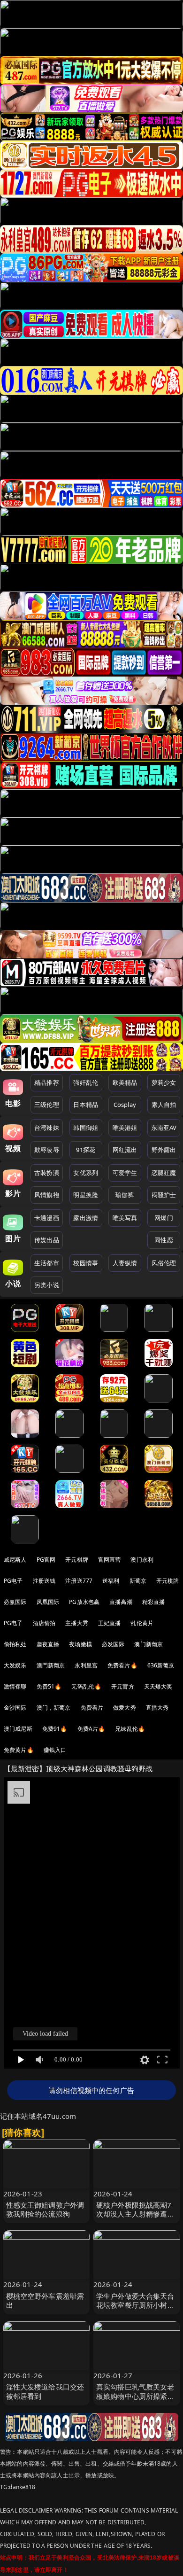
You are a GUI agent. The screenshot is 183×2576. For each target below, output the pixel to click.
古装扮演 (47, 1173)
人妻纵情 (125, 1263)
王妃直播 (110, 1623)
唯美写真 (125, 1218)
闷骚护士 (164, 1195)
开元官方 (123, 1686)
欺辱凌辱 (47, 1150)
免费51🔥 (49, 1686)
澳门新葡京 (149, 1644)
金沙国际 (15, 1708)
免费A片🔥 (91, 1729)
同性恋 (164, 1240)
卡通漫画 (47, 1218)
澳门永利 (142, 1560)
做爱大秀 (125, 1708)
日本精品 (86, 1105)
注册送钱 (44, 1581)
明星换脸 (86, 1195)
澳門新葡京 (51, 1665)
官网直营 (110, 1560)
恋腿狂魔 (164, 1173)
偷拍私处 (15, 1644)
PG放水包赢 (84, 1602)
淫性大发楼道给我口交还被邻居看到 (45, 2391)
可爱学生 (125, 1173)
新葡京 (138, 1581)
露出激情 (86, 1218)
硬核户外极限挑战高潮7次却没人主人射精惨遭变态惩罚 (135, 2214)
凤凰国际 (48, 1602)
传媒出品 (47, 1240)
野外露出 (164, 1150)
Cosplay (125, 1105)
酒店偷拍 (44, 1623)
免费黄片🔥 (19, 1750)
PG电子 (13, 1581)
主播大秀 (77, 1623)
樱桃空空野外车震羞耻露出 (45, 2300)
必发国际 (113, 1644)
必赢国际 (15, 1602)
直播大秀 (157, 1708)
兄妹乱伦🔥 (130, 1729)
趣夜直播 (48, 1644)
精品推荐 (47, 1082)
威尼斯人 (15, 1560)
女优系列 (86, 1173)
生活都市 (47, 1263)
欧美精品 (125, 1082)
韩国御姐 (86, 1128)
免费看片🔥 (122, 1665)
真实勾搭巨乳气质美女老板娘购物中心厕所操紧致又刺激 (135, 2396)
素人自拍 (164, 1105)
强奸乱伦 (86, 1082)
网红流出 (125, 1150)
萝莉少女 (164, 1082)
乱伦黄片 (142, 1623)
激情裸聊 (15, 1686)
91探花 (86, 1150)
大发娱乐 (15, 1665)
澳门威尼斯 (18, 1729)
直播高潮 (121, 1602)
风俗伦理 (164, 1263)
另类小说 (47, 1285)
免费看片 (92, 1708)
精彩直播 (154, 1602)
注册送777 (79, 1581)
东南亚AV (164, 1128)
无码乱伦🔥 (86, 1686)
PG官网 (46, 1560)
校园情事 (86, 1263)
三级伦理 (47, 1105)
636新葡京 (161, 1665)
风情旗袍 (47, 1195)
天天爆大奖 (158, 1686)
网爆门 (164, 1218)
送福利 (111, 1581)
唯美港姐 (125, 1128)
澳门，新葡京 (54, 1708)
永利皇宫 (86, 1665)
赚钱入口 (55, 1750)
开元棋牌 (77, 1560)
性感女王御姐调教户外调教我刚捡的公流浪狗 (45, 2209)
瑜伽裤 (125, 1195)
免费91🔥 (55, 1729)
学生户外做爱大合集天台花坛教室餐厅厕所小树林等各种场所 (135, 2305)
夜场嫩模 (80, 1644)
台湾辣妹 (47, 1128)
